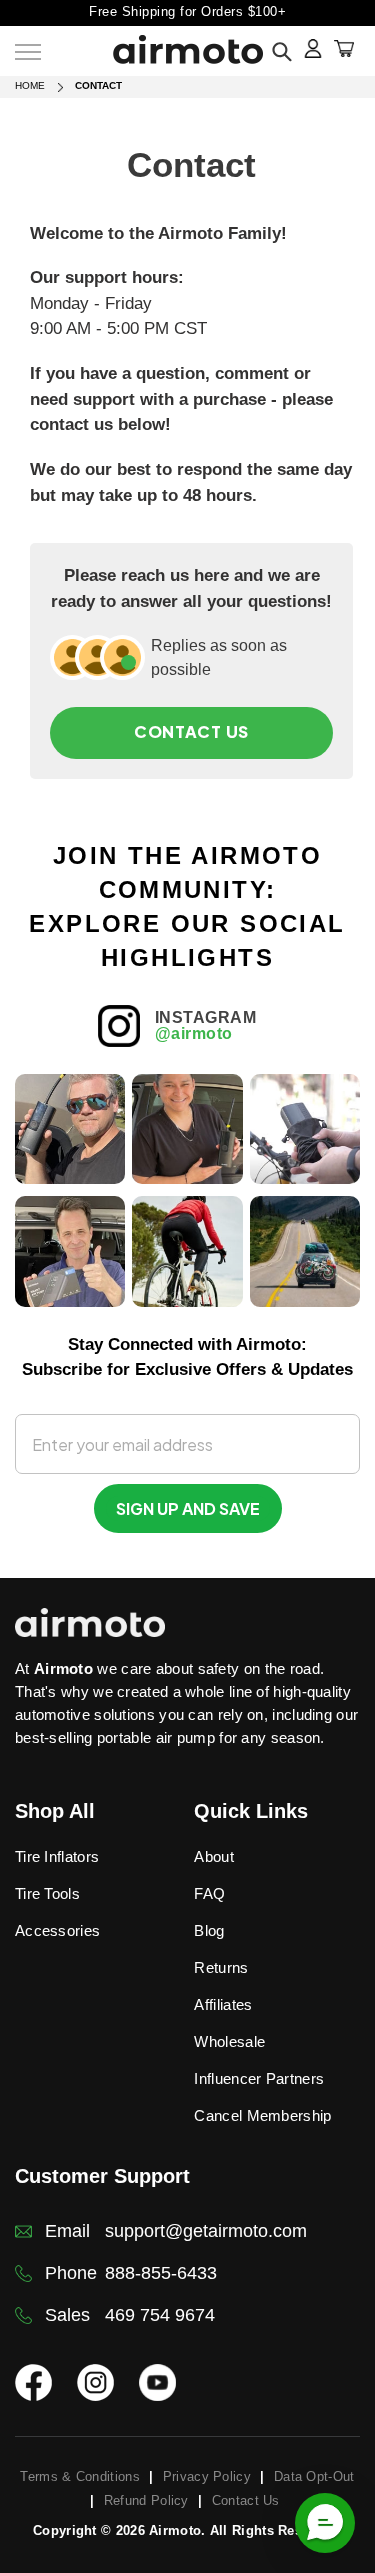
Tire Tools (47, 1893)
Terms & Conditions (79, 2476)
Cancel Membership (262, 2115)
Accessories (57, 1930)
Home (30, 85)
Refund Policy (146, 2500)
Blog (209, 1930)
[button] (325, 2523)
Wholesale (229, 2041)
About (214, 1856)
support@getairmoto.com (206, 2231)
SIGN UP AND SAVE (188, 1508)
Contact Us (191, 731)
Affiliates (223, 2004)
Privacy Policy (207, 2476)
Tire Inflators (57, 1856)
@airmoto (194, 1033)
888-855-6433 (161, 2273)
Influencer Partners (259, 2078)
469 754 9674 (160, 2315)
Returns (221, 1967)
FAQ (209, 1893)
